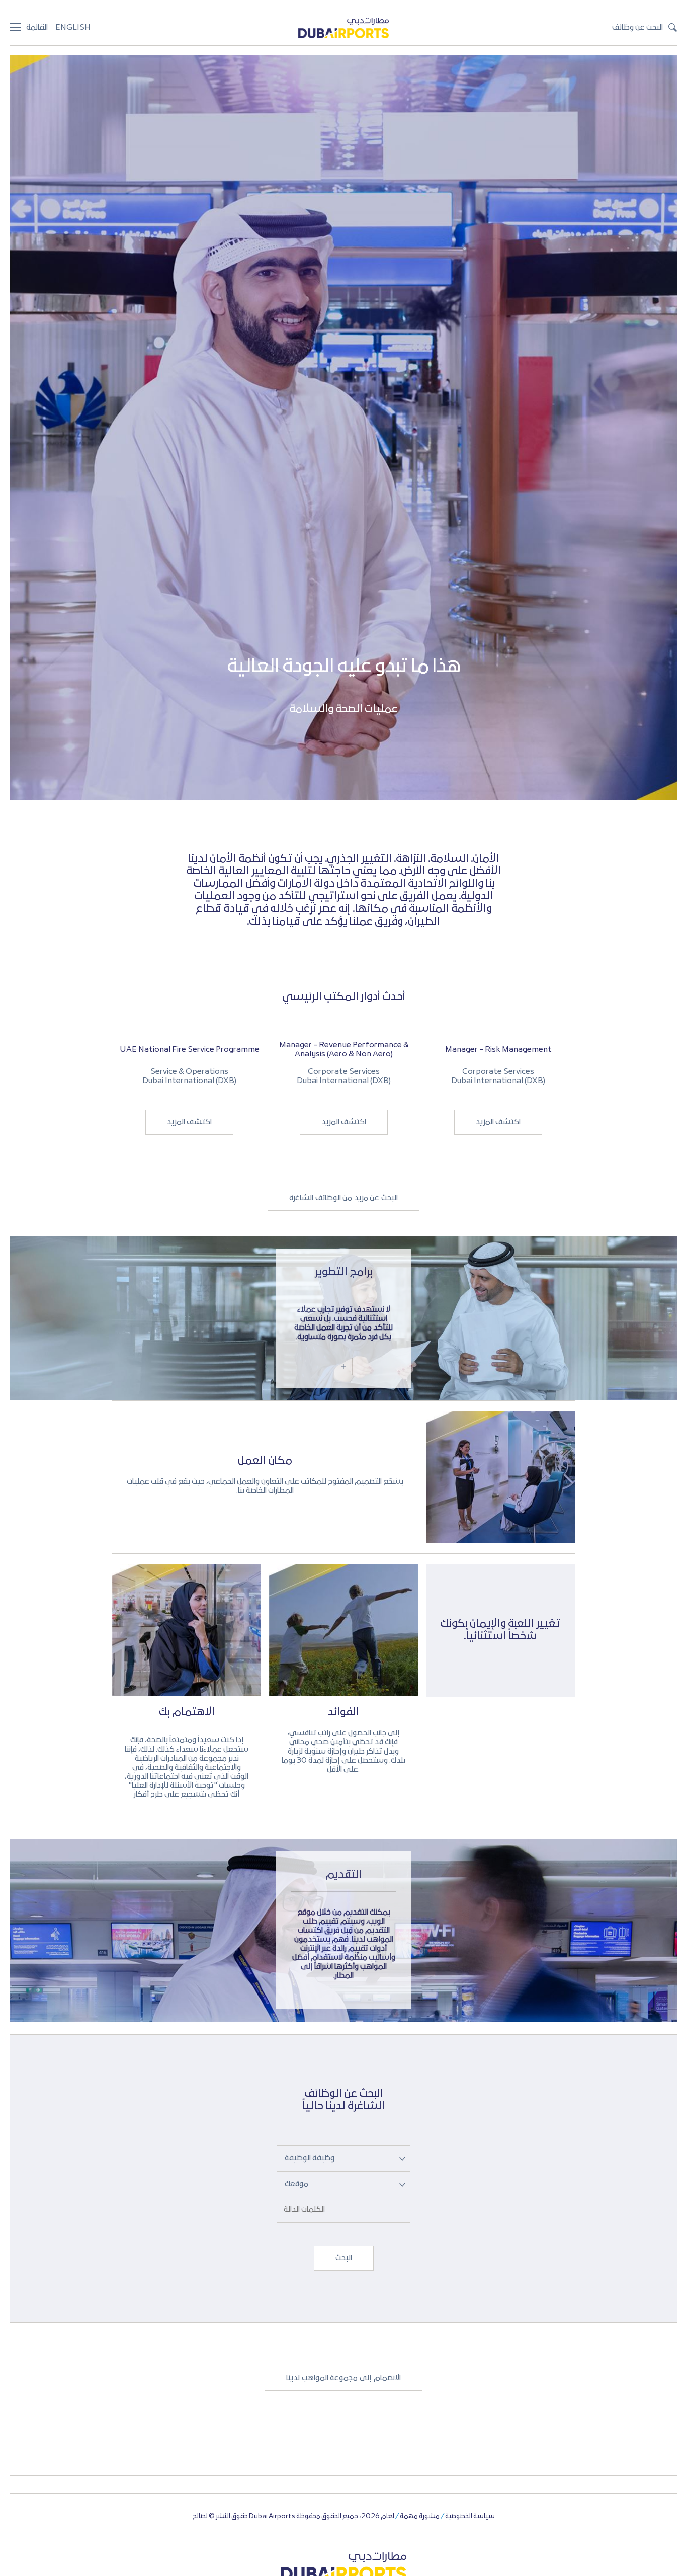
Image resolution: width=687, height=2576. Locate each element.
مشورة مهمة (420, 2516)
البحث (344, 2258)
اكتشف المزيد (190, 1122)
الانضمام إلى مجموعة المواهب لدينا (343, 2378)
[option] (189, 1087)
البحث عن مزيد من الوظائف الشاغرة (343, 1198)
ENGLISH (73, 28)
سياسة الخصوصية (470, 2516)
